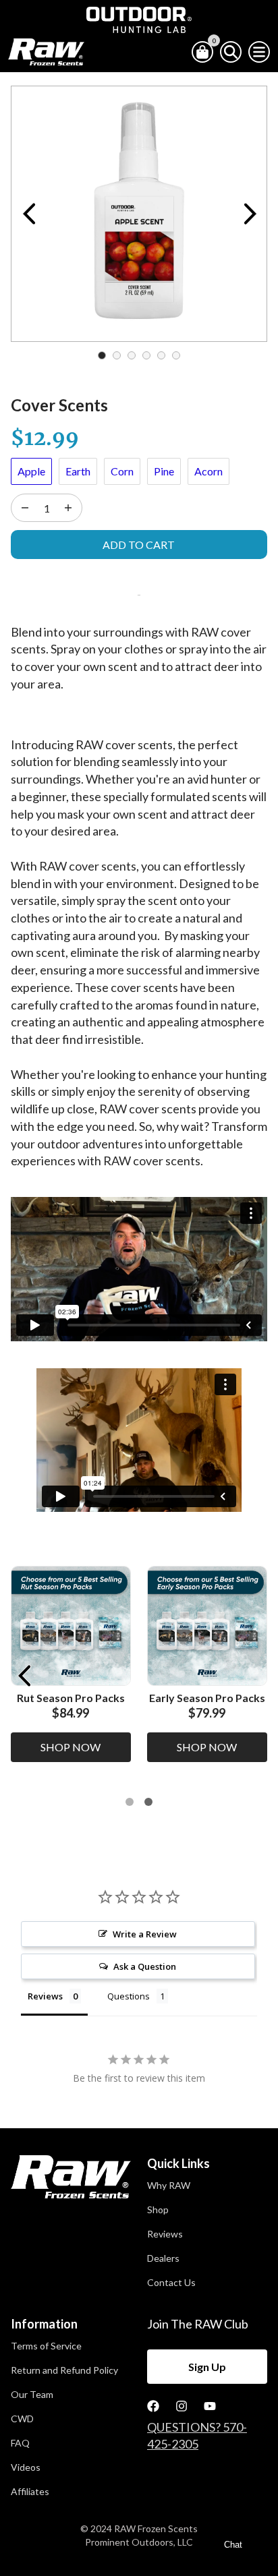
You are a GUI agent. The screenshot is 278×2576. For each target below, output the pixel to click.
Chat (233, 2545)
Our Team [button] (32, 2395)
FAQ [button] (20, 2443)
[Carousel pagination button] (102, 355)
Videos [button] (26, 2467)
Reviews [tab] (45, 1996)
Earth (78, 471)
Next (250, 214)
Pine (164, 471)
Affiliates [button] (30, 2492)
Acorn (208, 471)
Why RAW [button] (169, 2186)
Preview (28, 214)
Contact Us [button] (171, 2283)
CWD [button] (22, 2419)
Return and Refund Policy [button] (64, 2370)
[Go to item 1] (130, 1802)
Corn (122, 471)
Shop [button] (158, 2210)
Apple (31, 471)
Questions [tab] (129, 1996)
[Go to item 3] (148, 1802)
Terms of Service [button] (46, 2346)
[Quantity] (25, 508)
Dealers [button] (163, 2258)
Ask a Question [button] (145, 1966)
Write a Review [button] (145, 1934)
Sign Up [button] (207, 2367)
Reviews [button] (165, 2234)
